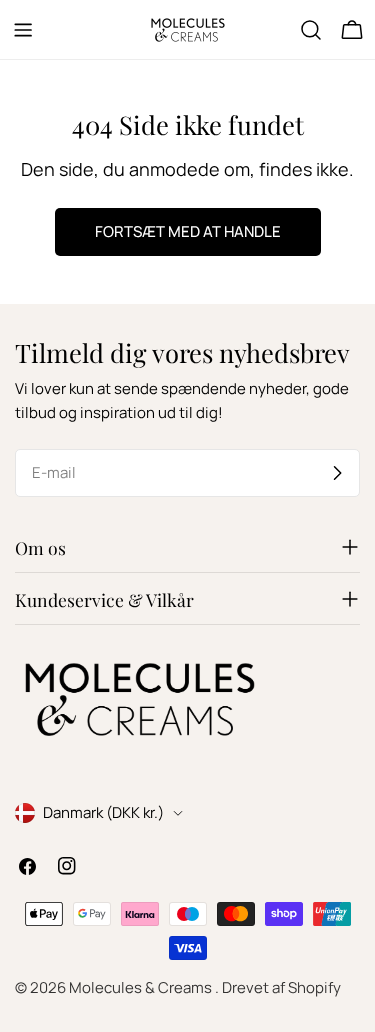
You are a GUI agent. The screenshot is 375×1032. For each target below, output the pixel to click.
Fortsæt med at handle (188, 231)
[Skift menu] (23, 30)
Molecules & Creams (142, 987)
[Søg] (311, 30)
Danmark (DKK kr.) (103, 812)
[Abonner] (337, 473)
